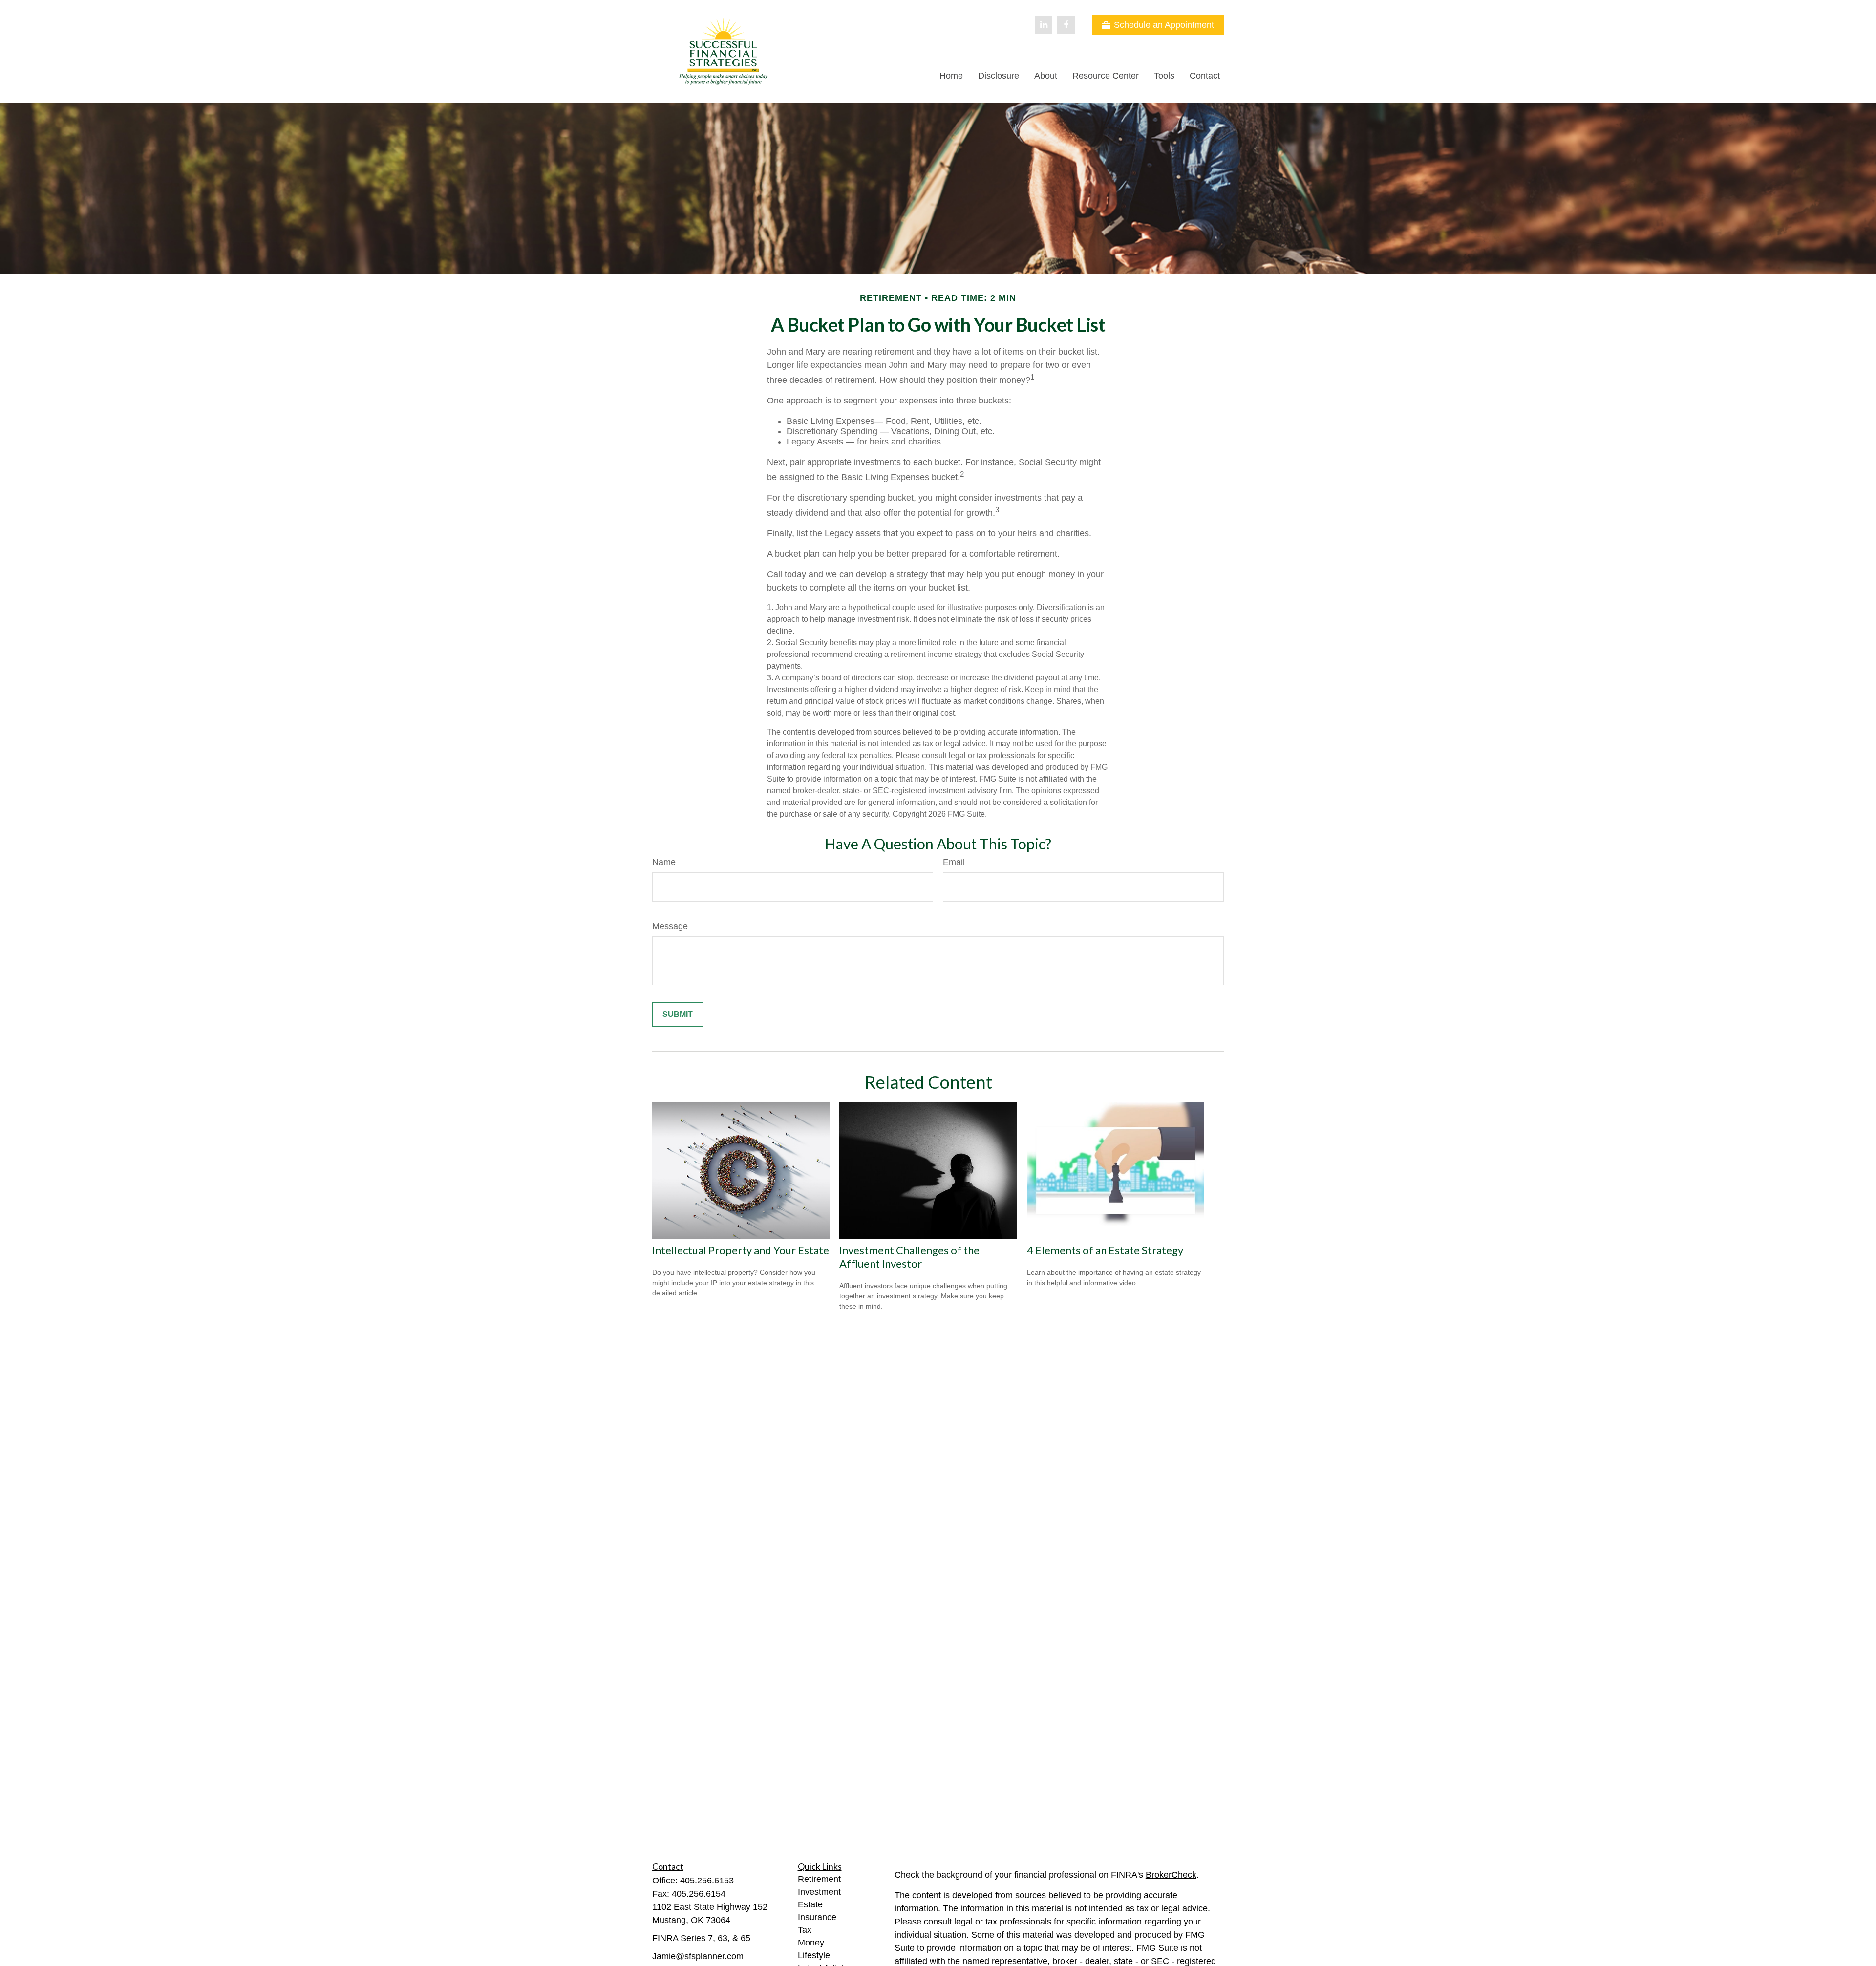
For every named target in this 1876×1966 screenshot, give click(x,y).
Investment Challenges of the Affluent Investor (909, 1257)
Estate (810, 1904)
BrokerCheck (1171, 1875)
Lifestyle (814, 1955)
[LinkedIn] (1044, 25)
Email (954, 862)
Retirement (819, 1879)
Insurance (817, 1917)
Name (664, 862)
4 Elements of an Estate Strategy (1105, 1250)
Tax (805, 1930)
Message (670, 926)
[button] (951, 76)
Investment (819, 1892)
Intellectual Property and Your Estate (741, 1250)
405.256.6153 (707, 1881)
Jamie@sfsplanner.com (698, 1956)
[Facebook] (1066, 25)
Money (811, 1943)
